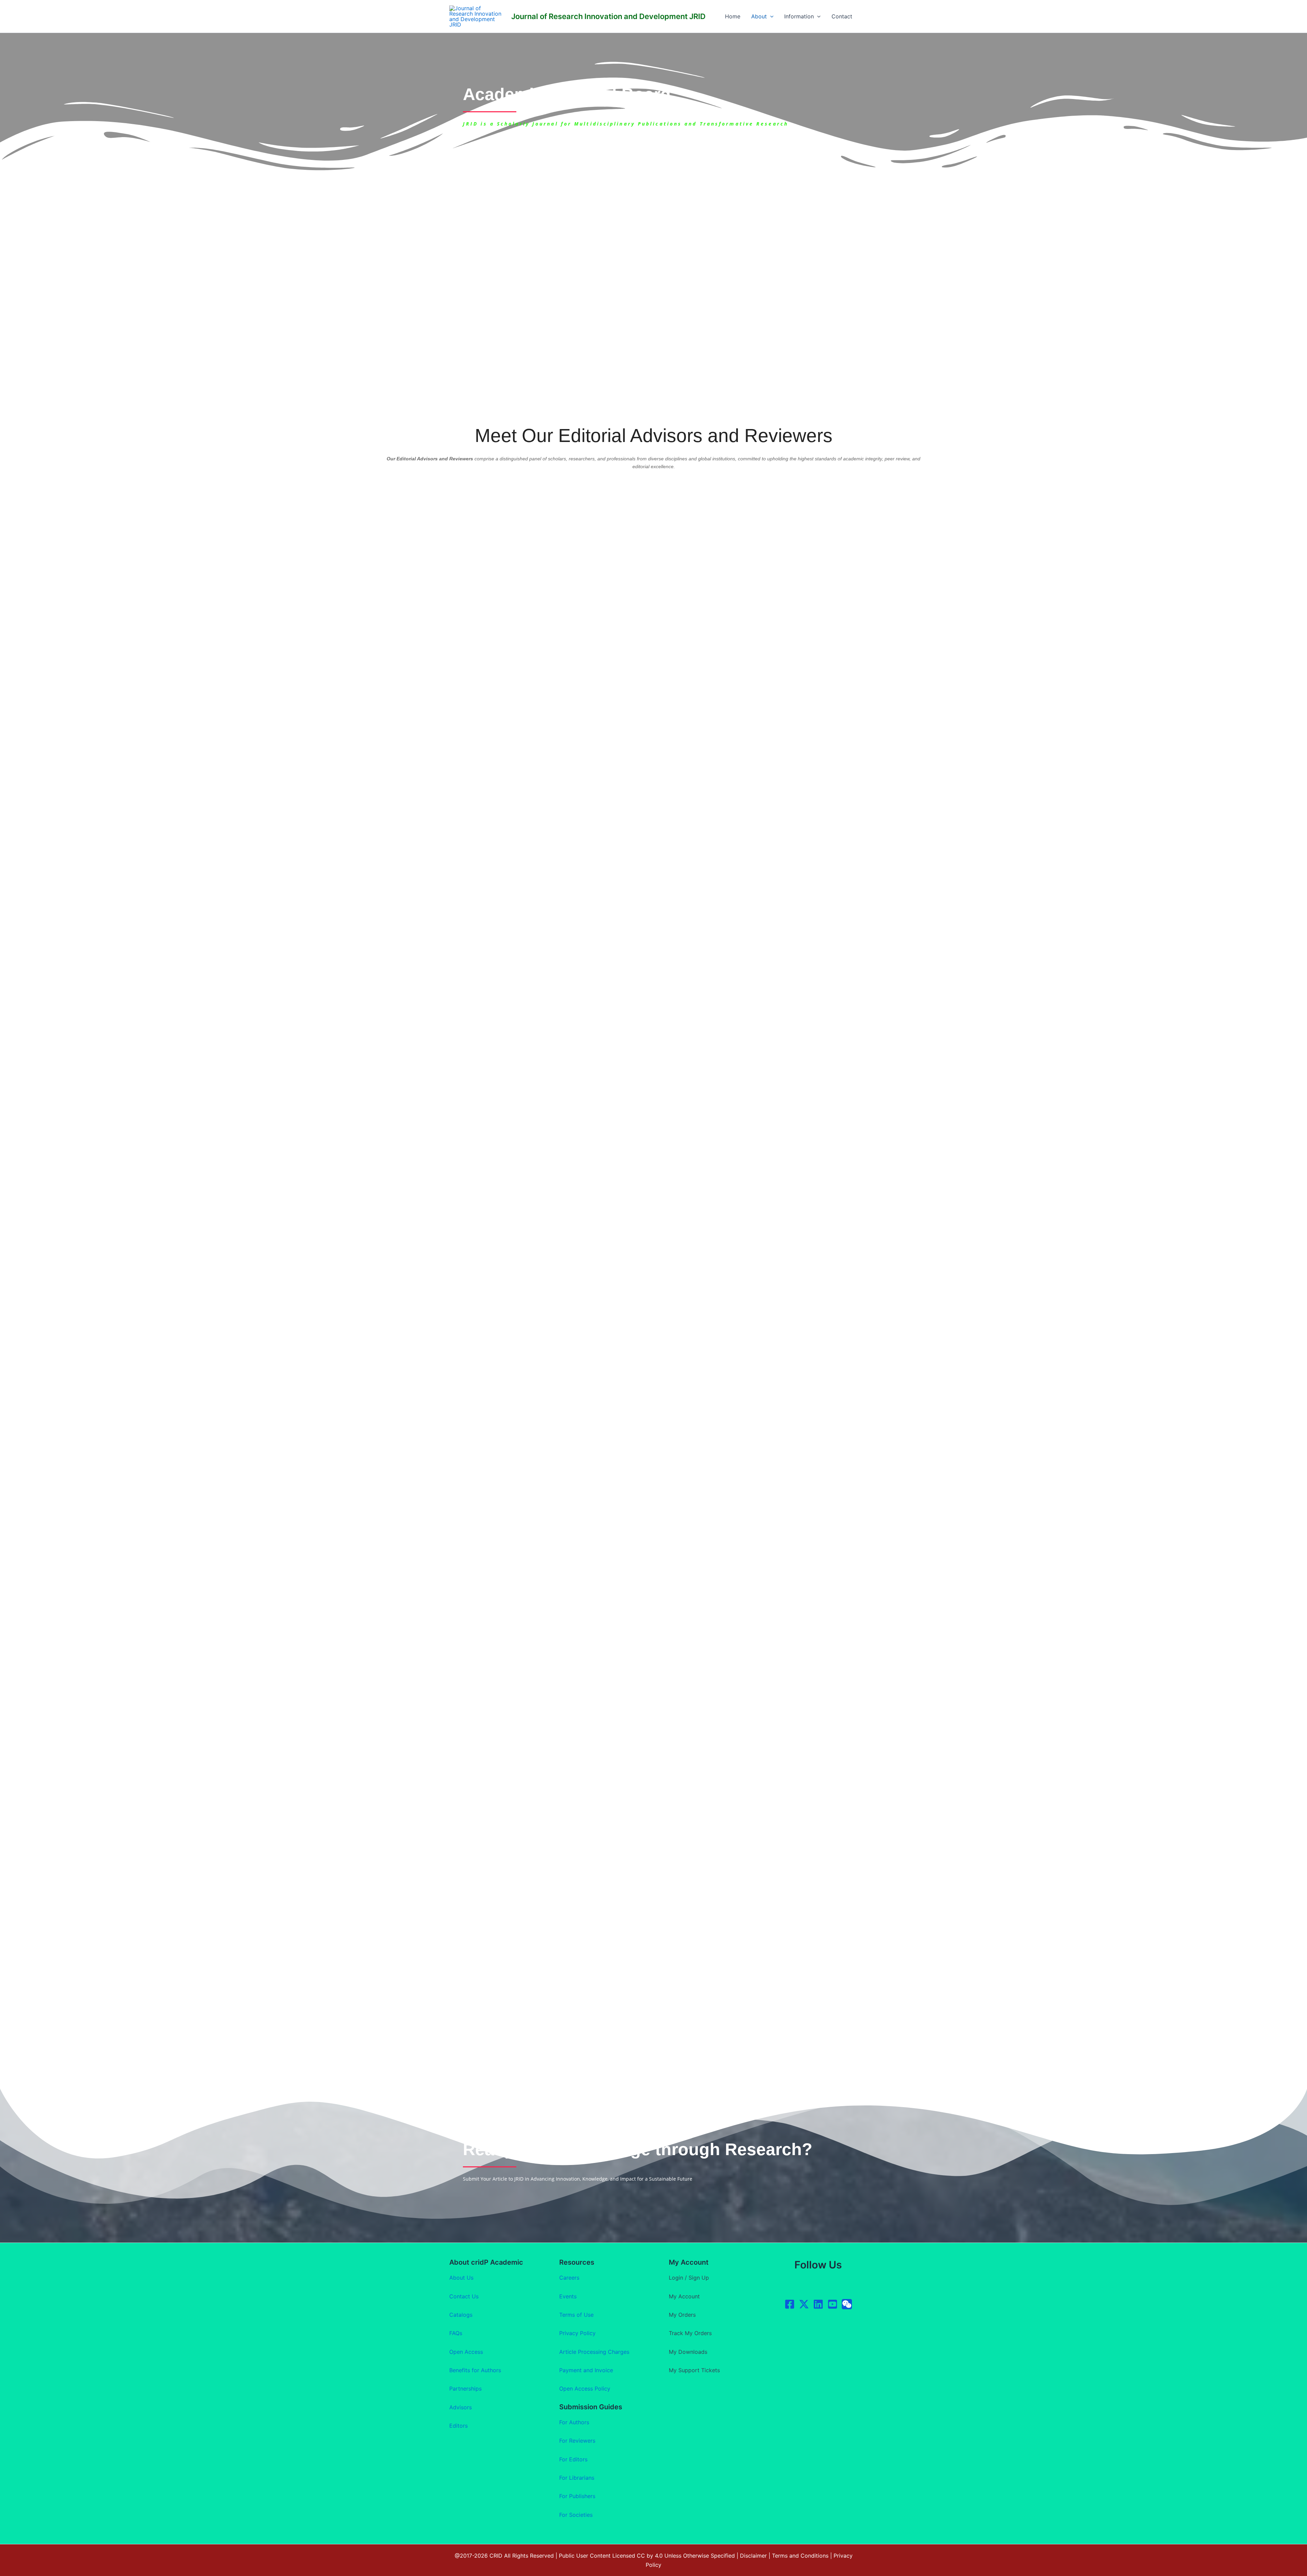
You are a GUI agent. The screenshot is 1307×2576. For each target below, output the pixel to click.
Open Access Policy (585, 2389)
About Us (461, 2278)
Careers (569, 2278)
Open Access (466, 2352)
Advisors (461, 2407)
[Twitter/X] (804, 2304)
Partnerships (465, 2389)
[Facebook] (790, 2304)
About (759, 16)
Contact (842, 16)
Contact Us (464, 2296)
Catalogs (461, 2315)
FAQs (456, 2333)
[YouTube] (833, 2304)
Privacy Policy (577, 2333)
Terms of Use (576, 2315)
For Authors (574, 2422)
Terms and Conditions (800, 2556)
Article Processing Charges (594, 2352)
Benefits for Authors (475, 2370)
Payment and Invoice (586, 2370)
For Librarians (577, 2478)
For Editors (573, 2459)
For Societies (576, 2515)
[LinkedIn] (818, 2304)
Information (799, 16)
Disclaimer (753, 2556)
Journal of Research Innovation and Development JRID (608, 16)
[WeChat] (847, 2304)
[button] (770, 16)
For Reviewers (577, 2441)
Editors (458, 2426)
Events (568, 2296)
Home (733, 16)
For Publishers (577, 2496)
